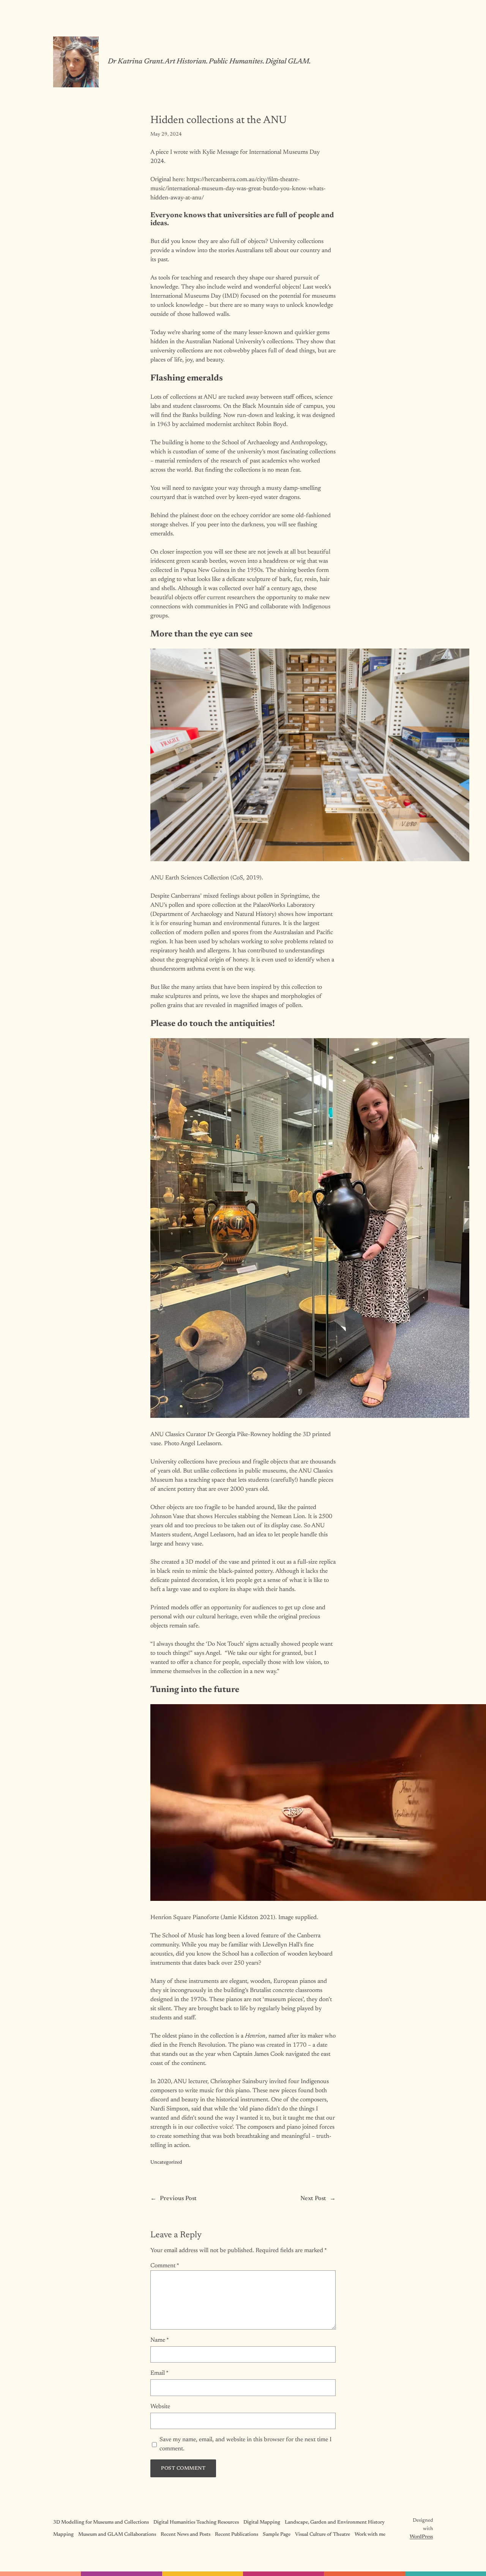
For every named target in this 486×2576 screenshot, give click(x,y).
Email (159, 2373)
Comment (165, 2266)
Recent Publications (237, 2535)
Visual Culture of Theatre (323, 2535)
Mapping (63, 2535)
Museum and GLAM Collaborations (117, 2535)
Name (160, 2340)
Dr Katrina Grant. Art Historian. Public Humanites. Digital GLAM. (209, 62)
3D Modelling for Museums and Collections (101, 2522)
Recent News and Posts (185, 2535)
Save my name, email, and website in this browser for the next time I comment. (245, 2444)
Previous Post (178, 2199)
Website (160, 2407)
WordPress (421, 2537)
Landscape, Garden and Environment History (335, 2522)
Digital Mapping (262, 2522)
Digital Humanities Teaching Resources (196, 2522)
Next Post (313, 2199)
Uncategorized (166, 2162)
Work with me (370, 2535)
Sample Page (277, 2535)
